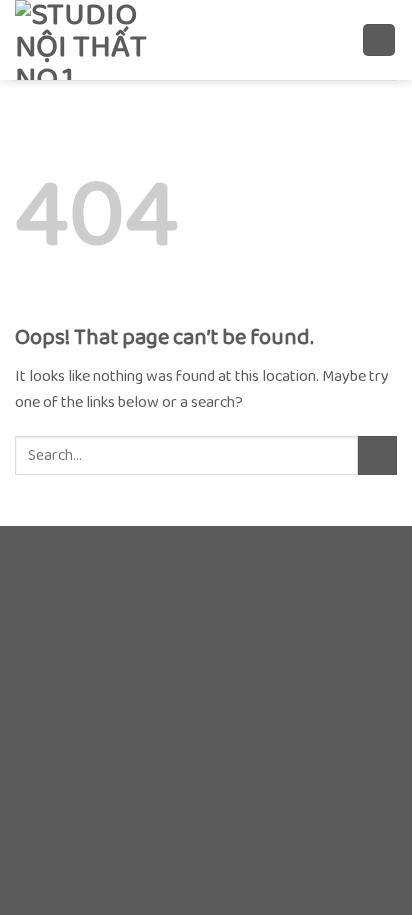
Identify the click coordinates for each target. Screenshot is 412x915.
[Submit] (377, 455)
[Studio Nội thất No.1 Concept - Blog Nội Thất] (115, 40)
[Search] (340, 39)
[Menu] (379, 40)
